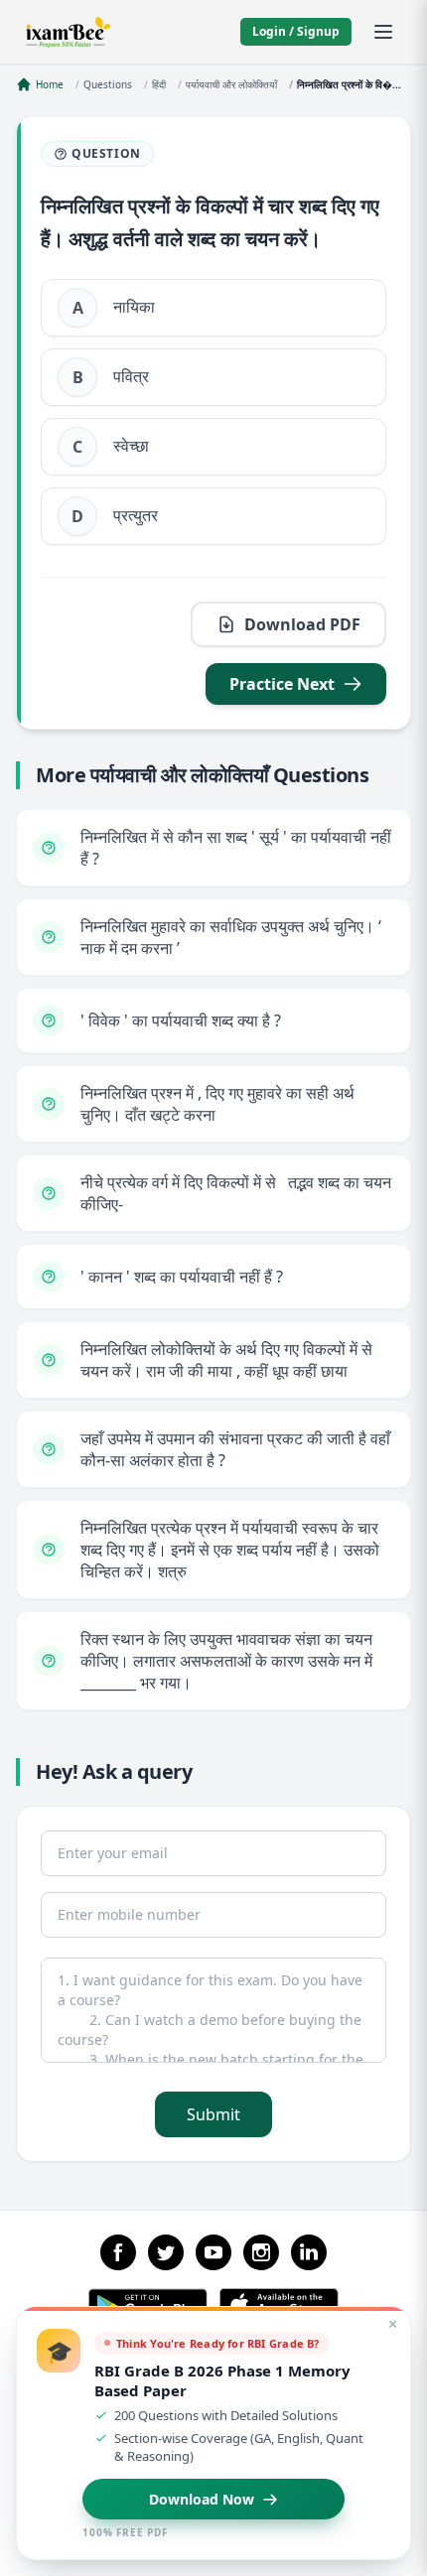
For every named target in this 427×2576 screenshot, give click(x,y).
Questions (108, 84)
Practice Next (282, 684)
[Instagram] (261, 2252)
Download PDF (302, 624)
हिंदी (159, 84)
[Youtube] (213, 2252)
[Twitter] (166, 2252)
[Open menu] (383, 32)
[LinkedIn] (309, 2252)
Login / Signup (296, 31)
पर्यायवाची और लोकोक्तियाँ (231, 84)
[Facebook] (118, 2252)
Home (50, 84)
